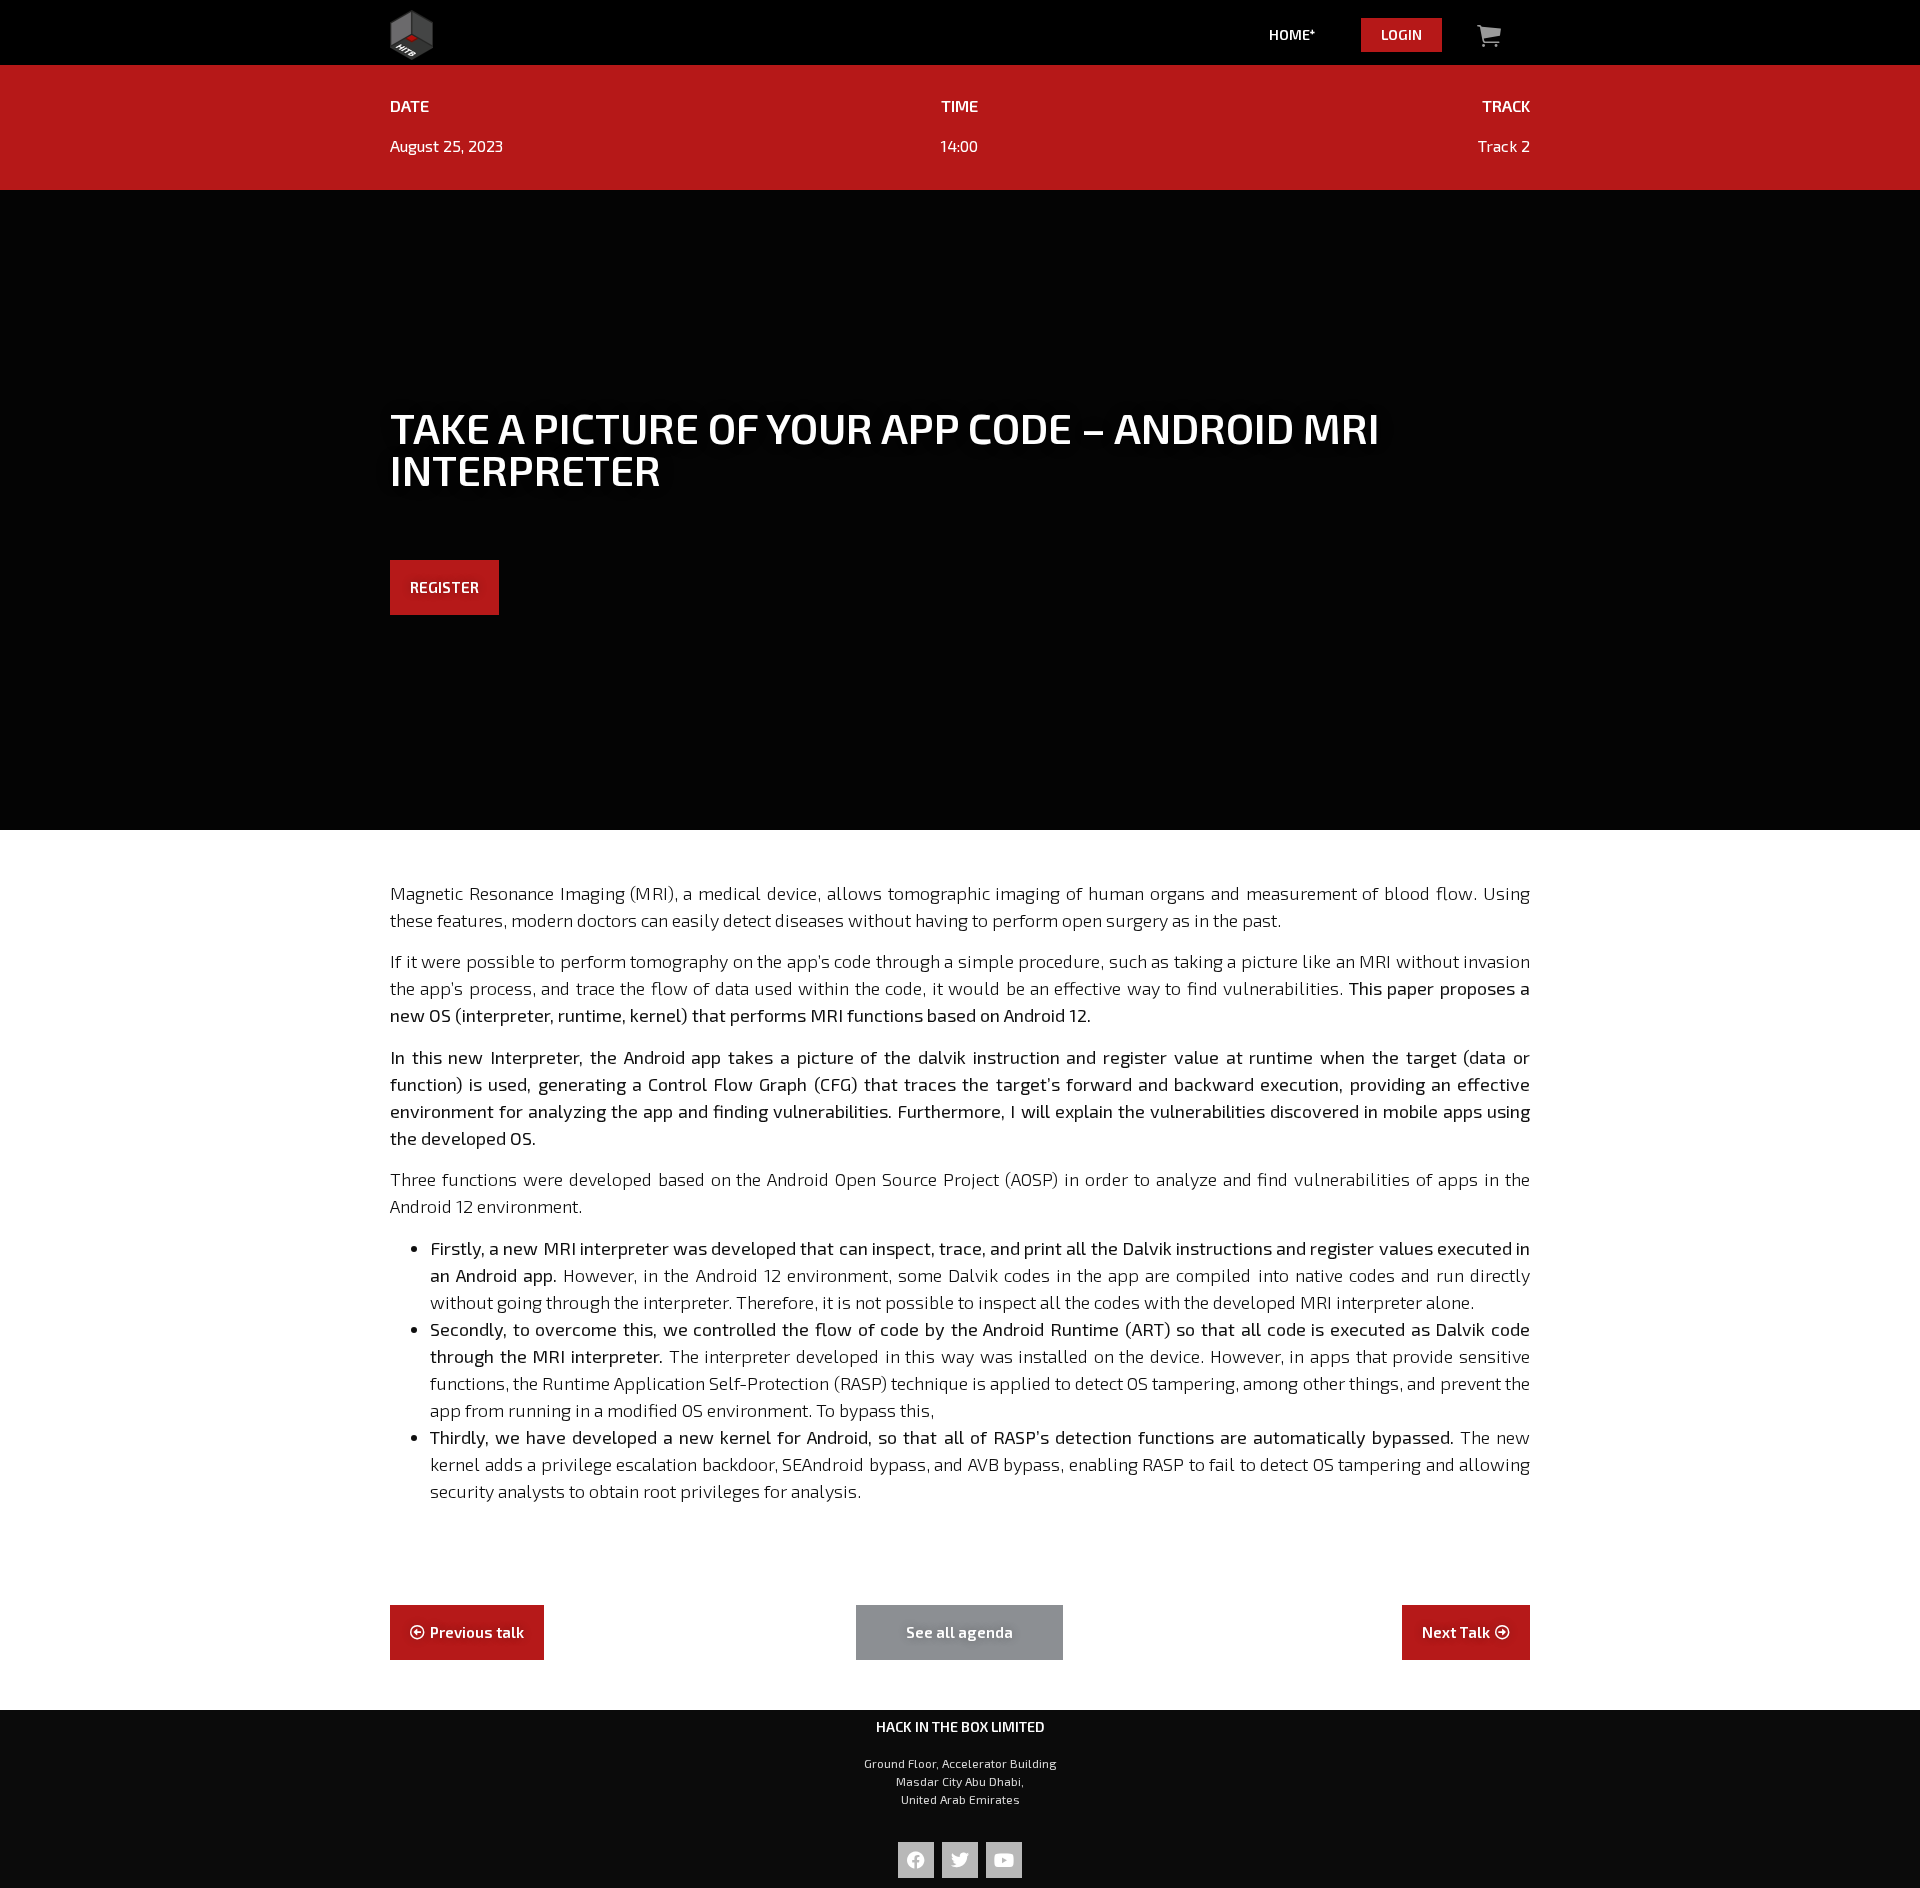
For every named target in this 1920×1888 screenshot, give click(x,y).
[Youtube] (1004, 1860)
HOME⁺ (1292, 34)
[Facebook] (916, 1860)
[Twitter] (960, 1860)
